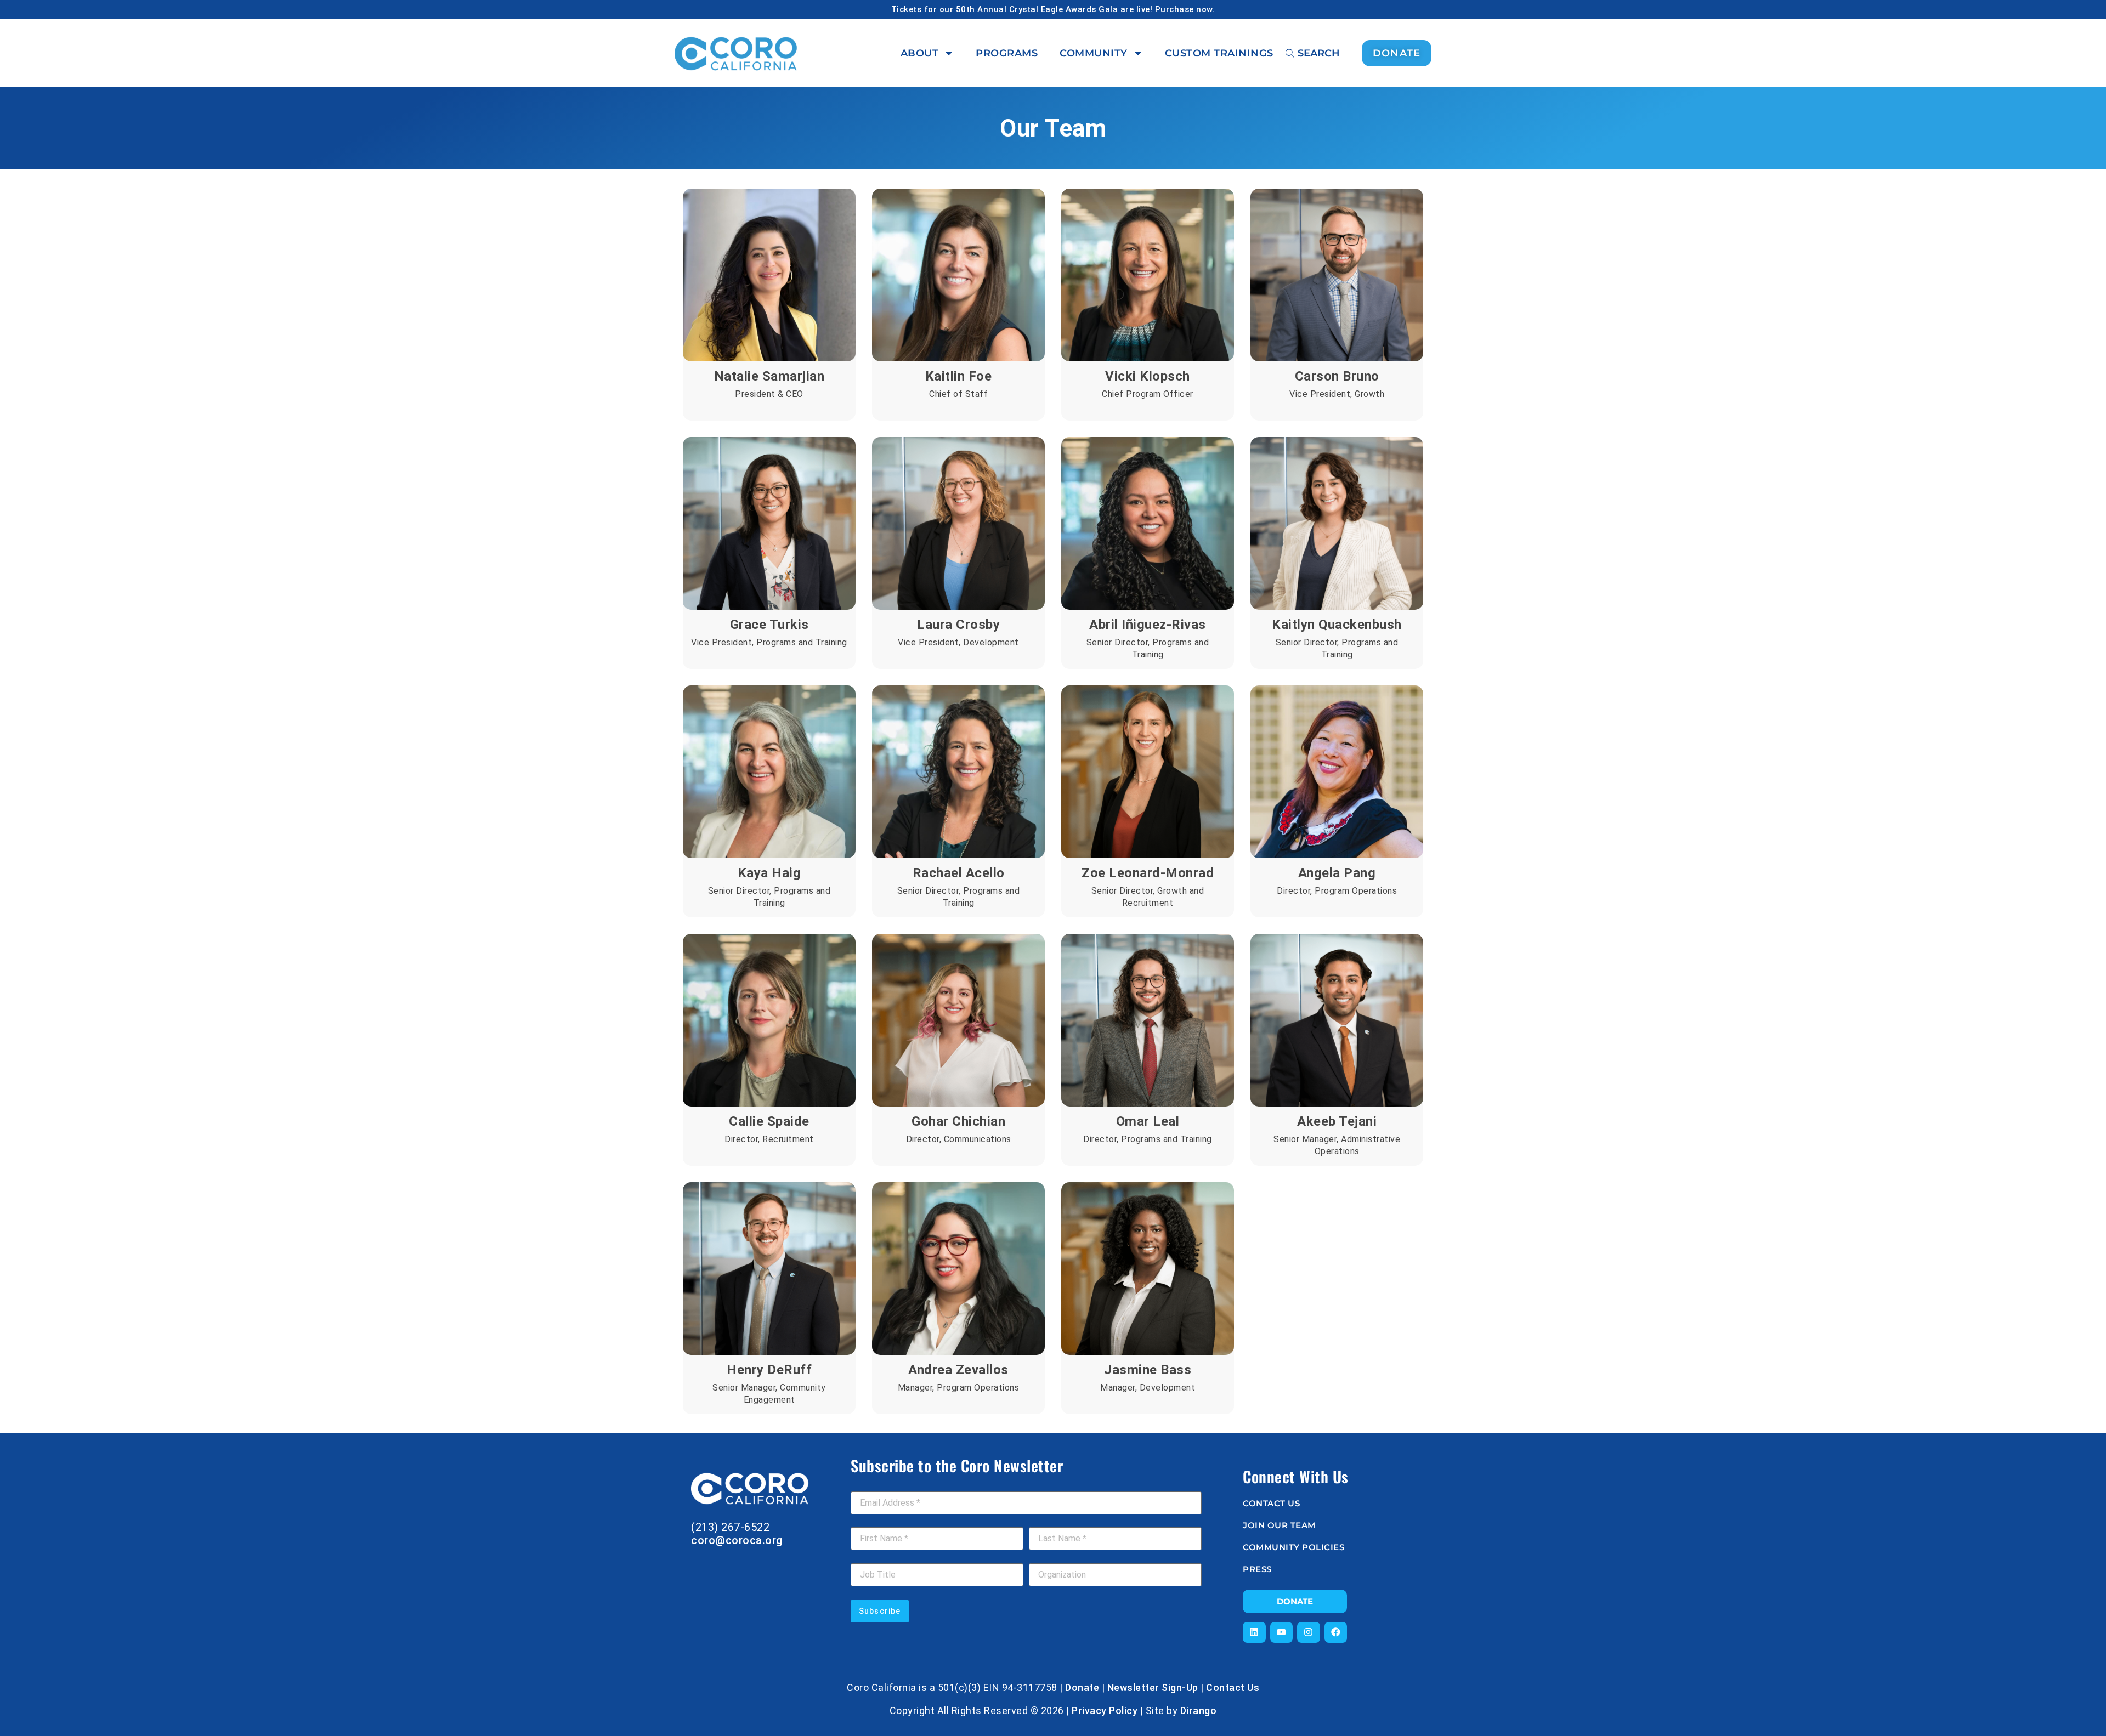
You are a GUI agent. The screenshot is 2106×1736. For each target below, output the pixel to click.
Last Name (1052, 1521)
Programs (1007, 53)
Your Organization (1063, 1557)
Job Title (868, 1557)
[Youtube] (1282, 1632)
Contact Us (1233, 1687)
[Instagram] (1309, 1632)
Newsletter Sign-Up (1153, 1687)
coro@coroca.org (737, 1540)
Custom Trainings (1219, 53)
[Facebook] (1336, 1632)
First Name (874, 1521)
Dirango (1199, 1711)
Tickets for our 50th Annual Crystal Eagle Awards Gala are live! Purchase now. (1053, 9)
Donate (1082, 1687)
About (920, 53)
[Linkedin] (1254, 1632)
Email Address (881, 1485)
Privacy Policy (1105, 1711)
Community (1094, 53)
